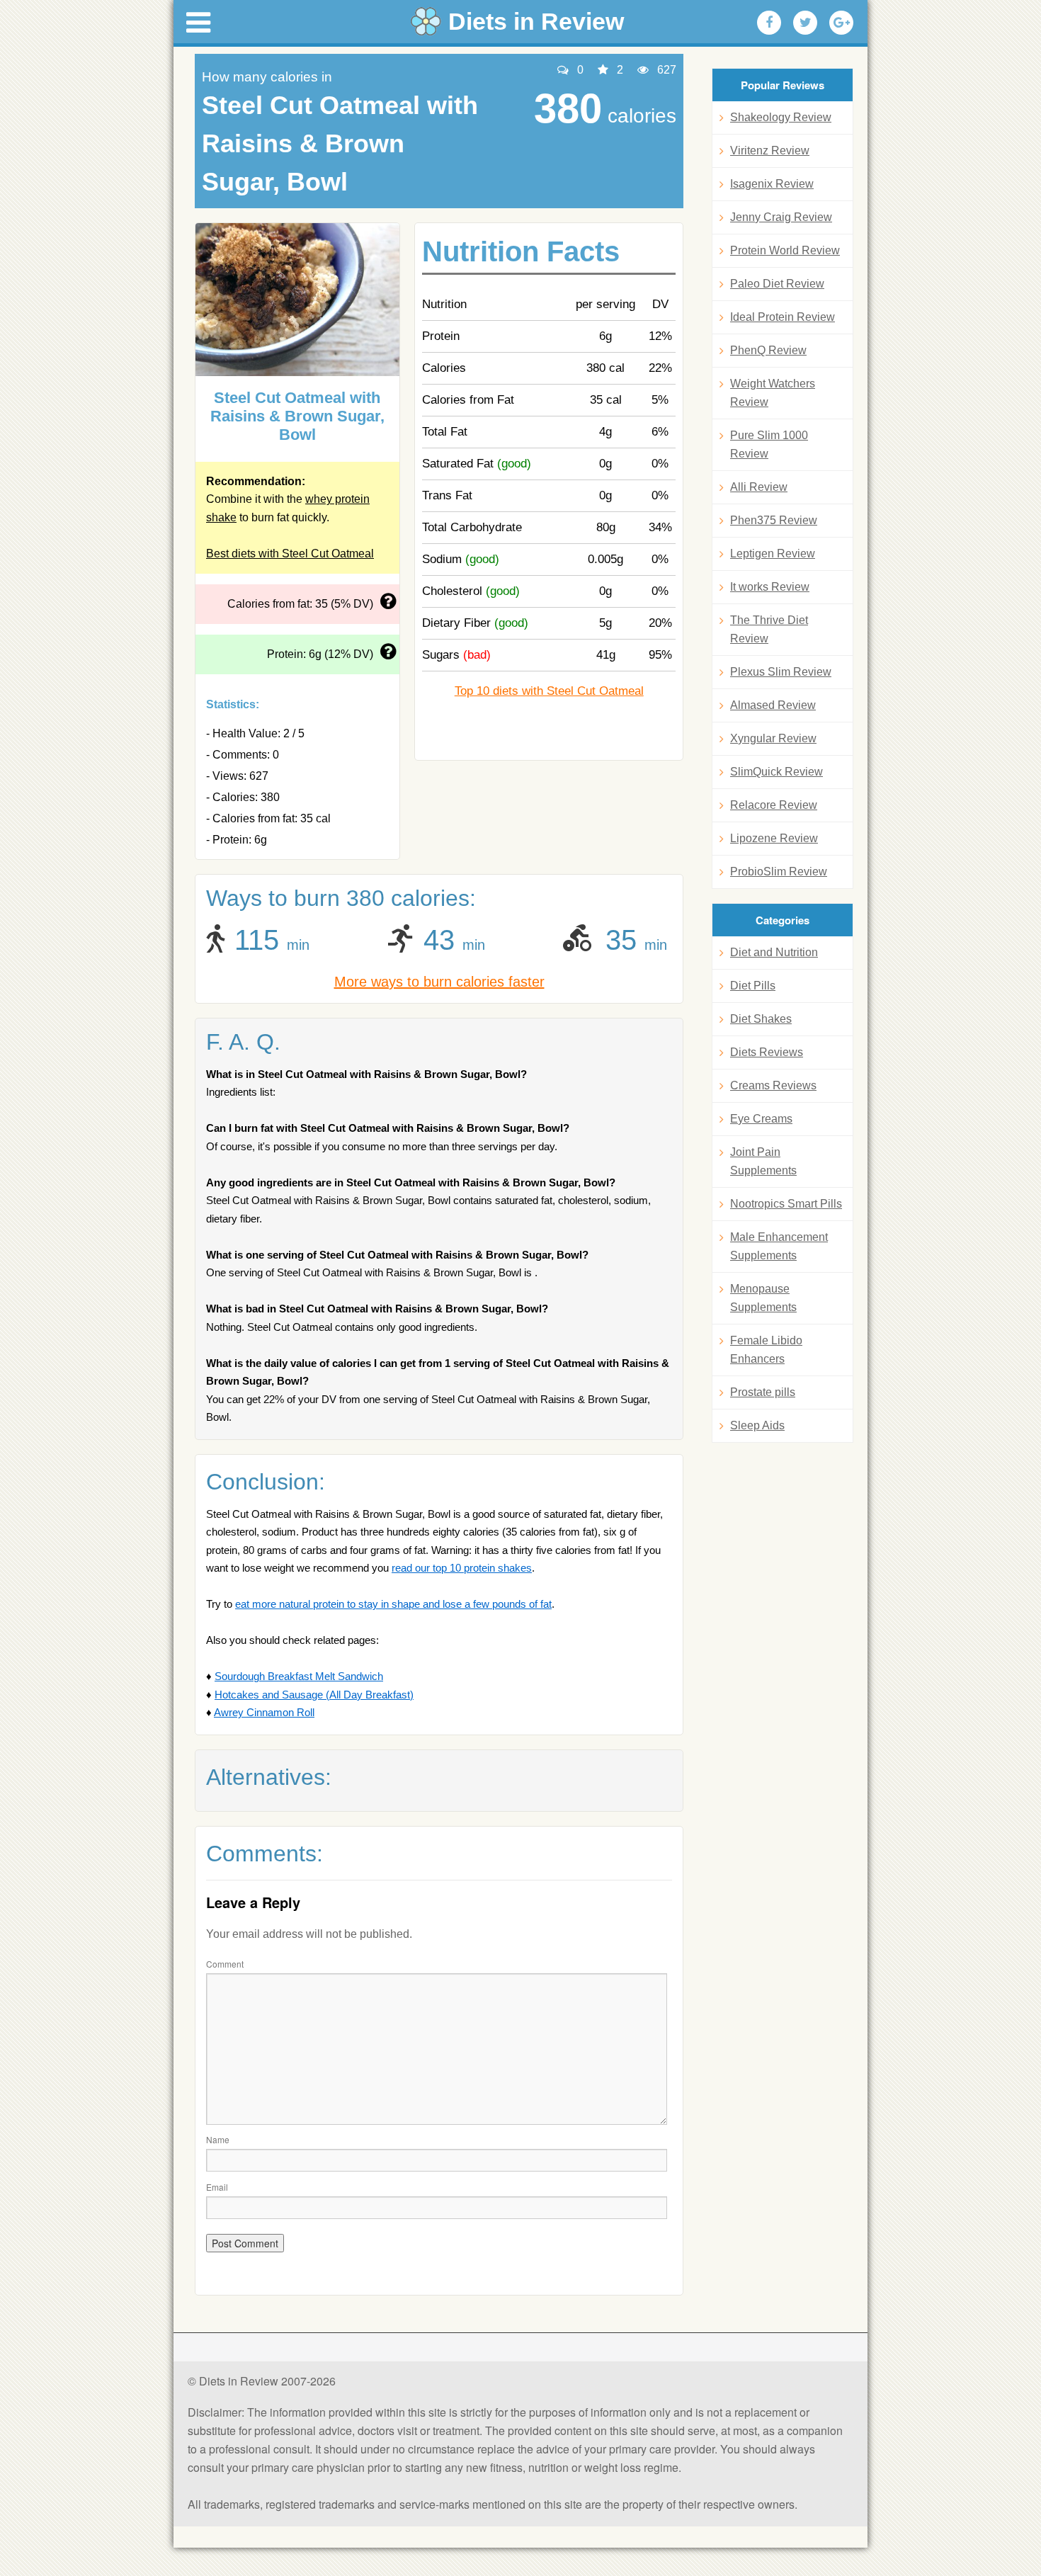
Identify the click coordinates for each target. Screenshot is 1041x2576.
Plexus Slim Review (781, 672)
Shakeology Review (781, 117)
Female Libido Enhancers (766, 1350)
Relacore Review (774, 805)
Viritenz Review (770, 151)
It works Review (770, 587)
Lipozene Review (774, 838)
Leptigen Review (773, 554)
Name (218, 2139)
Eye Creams (761, 1119)
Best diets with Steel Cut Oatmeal (290, 554)
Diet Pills (753, 986)
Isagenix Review (772, 184)
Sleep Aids (757, 1425)
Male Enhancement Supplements (779, 1246)
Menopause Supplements (763, 1298)
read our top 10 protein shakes (462, 1568)
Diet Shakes (761, 1019)
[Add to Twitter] (805, 23)
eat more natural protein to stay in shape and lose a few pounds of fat (393, 1604)
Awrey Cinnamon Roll (264, 1712)
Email (217, 2187)
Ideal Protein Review (783, 317)
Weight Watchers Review (773, 393)
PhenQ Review (768, 350)
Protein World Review (785, 250)
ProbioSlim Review (779, 872)
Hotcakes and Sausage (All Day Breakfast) (314, 1695)
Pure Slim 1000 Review (769, 444)
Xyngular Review (773, 738)
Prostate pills (763, 1392)
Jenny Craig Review (781, 217)
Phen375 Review (774, 520)
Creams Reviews (773, 1085)
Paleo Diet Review (777, 284)
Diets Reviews (767, 1052)
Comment (225, 1964)
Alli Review (759, 487)
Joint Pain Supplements (763, 1161)
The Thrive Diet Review (769, 629)
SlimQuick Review (777, 772)
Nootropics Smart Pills (786, 1204)
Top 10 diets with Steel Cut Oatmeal (549, 691)
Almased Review (773, 705)
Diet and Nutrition (774, 952)
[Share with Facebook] (769, 23)
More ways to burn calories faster (439, 982)
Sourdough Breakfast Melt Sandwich (299, 1676)
